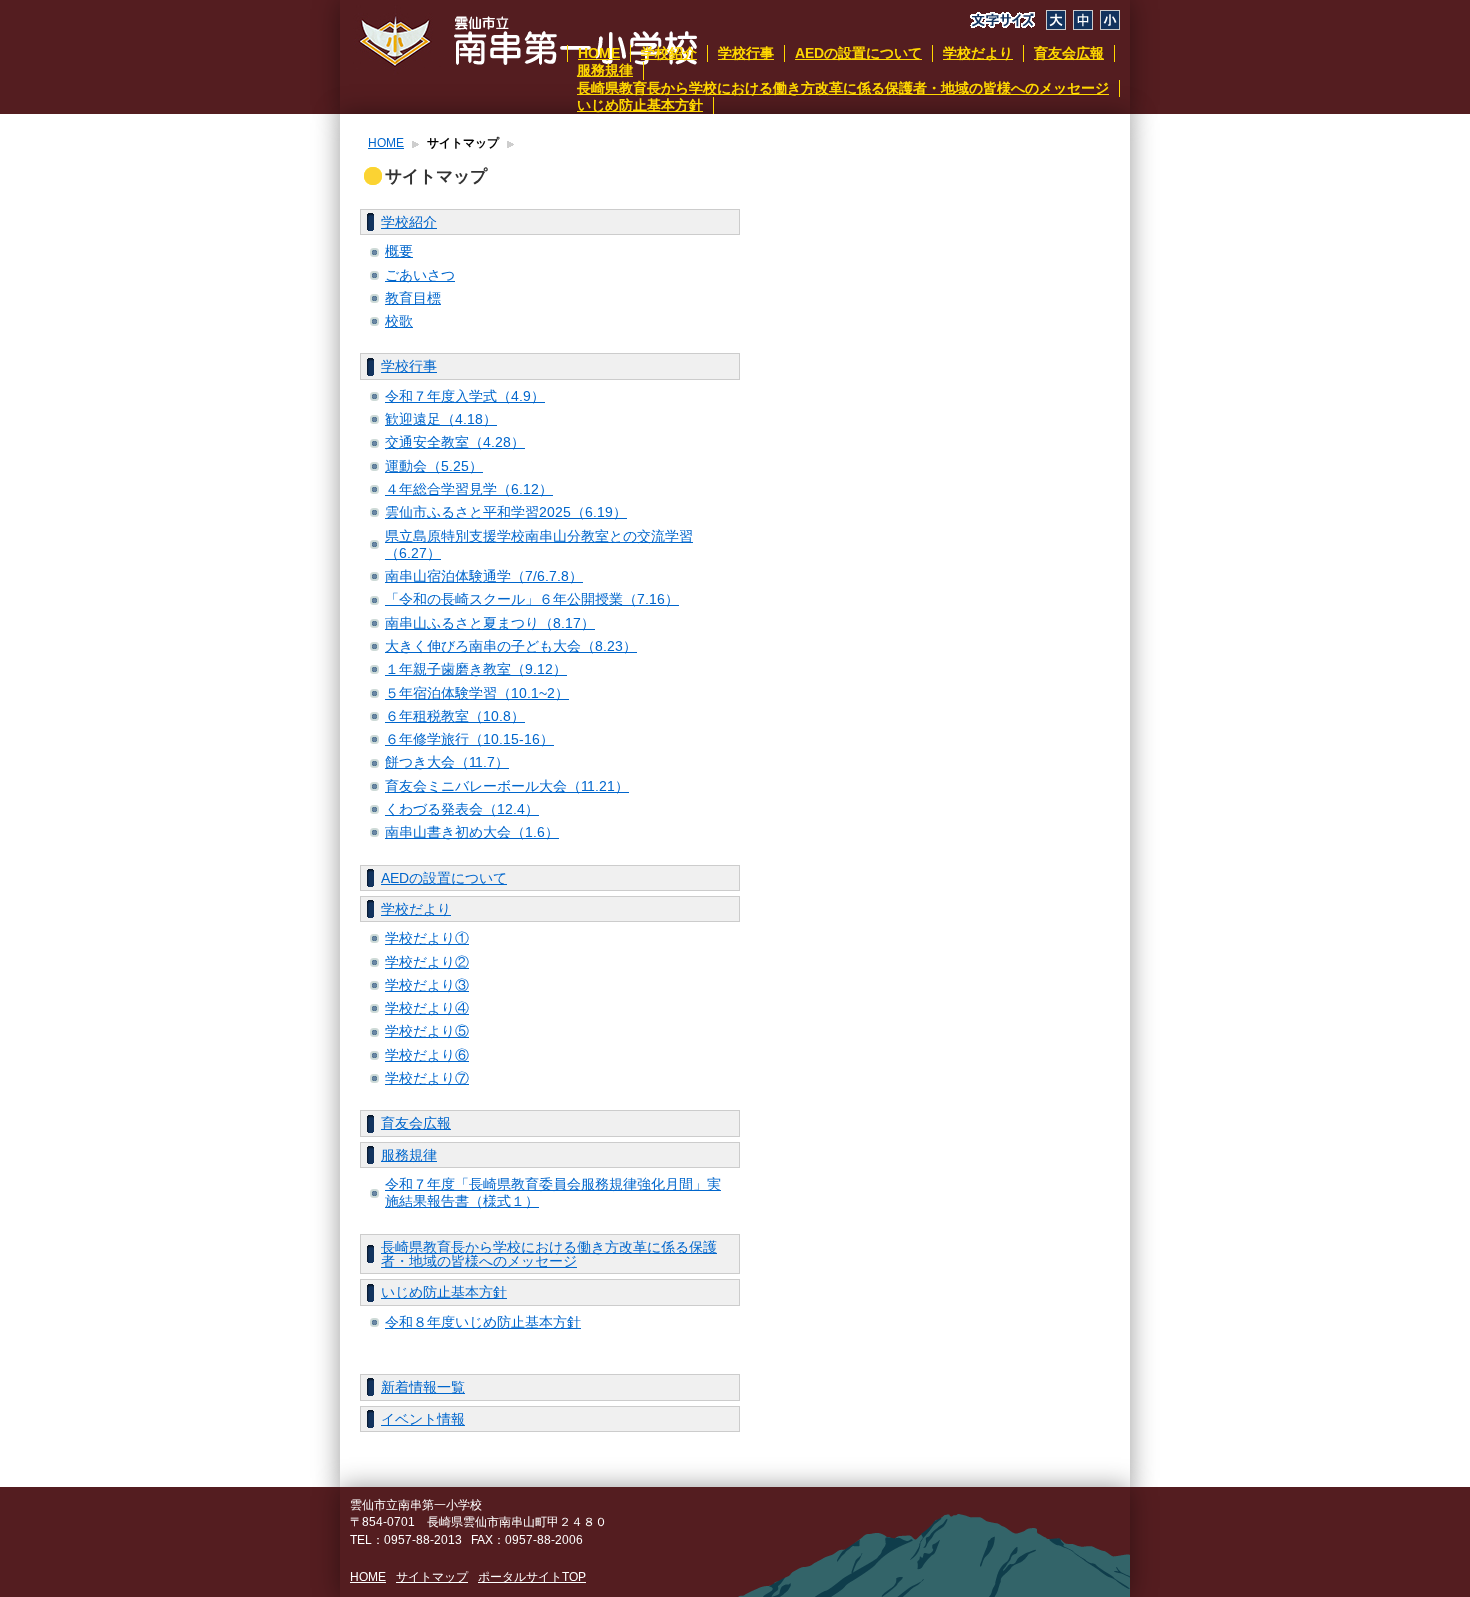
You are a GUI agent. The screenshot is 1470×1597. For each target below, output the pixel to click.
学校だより (978, 53)
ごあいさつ (420, 275)
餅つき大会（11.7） (447, 762)
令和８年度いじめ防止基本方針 (483, 1322)
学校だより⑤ (427, 1031)
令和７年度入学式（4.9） (465, 396)
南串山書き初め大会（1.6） (472, 832)
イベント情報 (423, 1419)
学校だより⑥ (427, 1055)
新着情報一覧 (423, 1387)
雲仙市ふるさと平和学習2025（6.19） (506, 512)
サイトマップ (432, 1577)
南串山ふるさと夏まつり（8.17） (490, 623)
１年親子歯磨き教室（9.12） (476, 669)
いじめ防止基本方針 (640, 105)
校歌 (399, 321)
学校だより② (427, 962)
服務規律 (605, 70)
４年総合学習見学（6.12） (469, 489)
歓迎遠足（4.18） (441, 419)
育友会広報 (1069, 53)
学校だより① (427, 938)
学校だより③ (427, 985)
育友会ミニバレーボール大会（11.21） (507, 786)
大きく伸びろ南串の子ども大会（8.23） (511, 646)
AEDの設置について (858, 53)
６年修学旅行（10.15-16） (469, 739)
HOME (599, 53)
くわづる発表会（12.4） (462, 809)
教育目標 (413, 298)
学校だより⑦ (427, 1078)
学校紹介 (669, 53)
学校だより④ (427, 1008)
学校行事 (746, 53)
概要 (399, 251)
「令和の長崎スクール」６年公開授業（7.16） (532, 599)
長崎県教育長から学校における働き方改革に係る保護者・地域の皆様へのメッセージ (843, 88)
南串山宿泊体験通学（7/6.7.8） (484, 576)
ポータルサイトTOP (532, 1577)
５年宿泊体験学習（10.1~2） (477, 693)
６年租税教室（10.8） (455, 716)
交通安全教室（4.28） (455, 442)
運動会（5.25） (434, 466)
